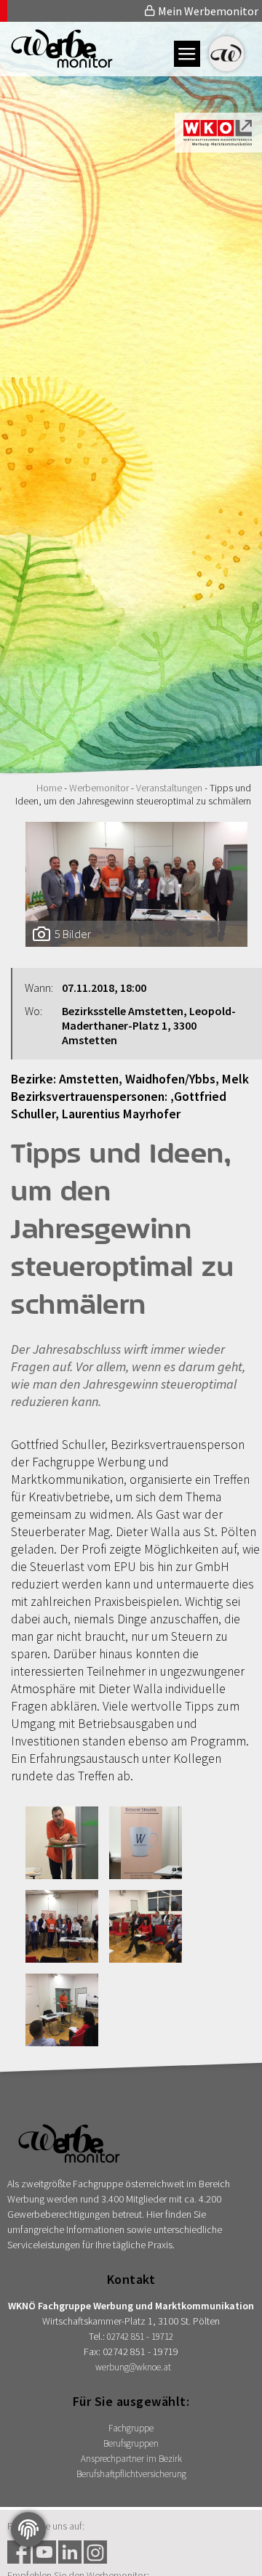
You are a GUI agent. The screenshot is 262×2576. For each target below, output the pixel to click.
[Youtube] (44, 2552)
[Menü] (187, 54)
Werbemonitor (99, 788)
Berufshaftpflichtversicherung (131, 2474)
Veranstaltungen (169, 788)
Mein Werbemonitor (207, 11)
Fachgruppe (131, 2428)
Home (49, 788)
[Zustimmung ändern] (28, 2529)
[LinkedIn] (70, 2552)
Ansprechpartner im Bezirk (131, 2459)
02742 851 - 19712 (140, 2337)
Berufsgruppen (131, 2443)
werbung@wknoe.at (133, 2367)
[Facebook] (19, 2552)
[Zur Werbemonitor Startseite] (56, 63)
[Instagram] (95, 2552)
